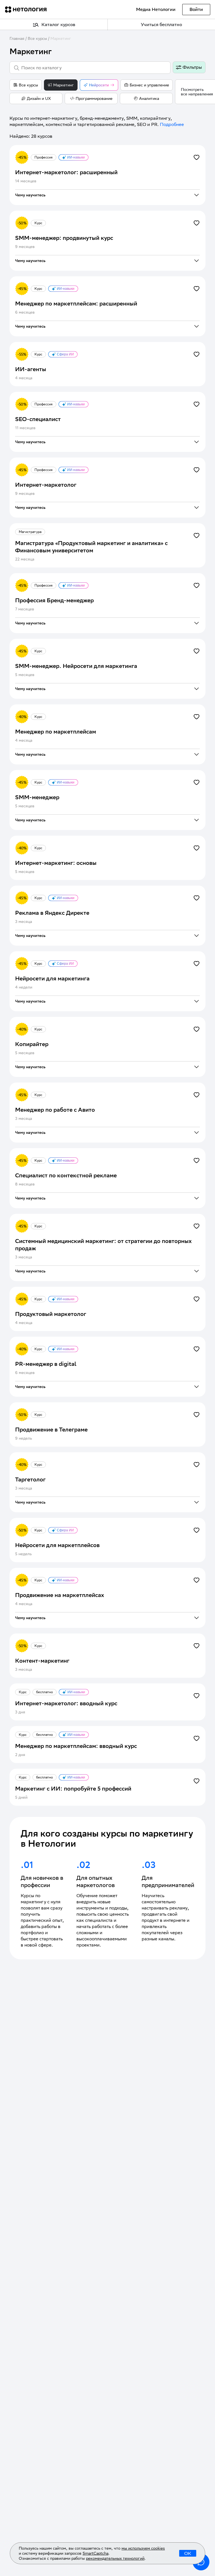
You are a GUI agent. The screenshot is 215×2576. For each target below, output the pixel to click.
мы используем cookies (143, 2548)
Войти (196, 9)
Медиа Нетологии (156, 9)
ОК (188, 2553)
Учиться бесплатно (161, 25)
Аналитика (149, 98)
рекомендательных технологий (115, 2558)
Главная (17, 38)
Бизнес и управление (149, 85)
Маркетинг (61, 38)
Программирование (94, 98)
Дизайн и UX (39, 98)
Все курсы (37, 38)
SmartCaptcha (95, 2553)
